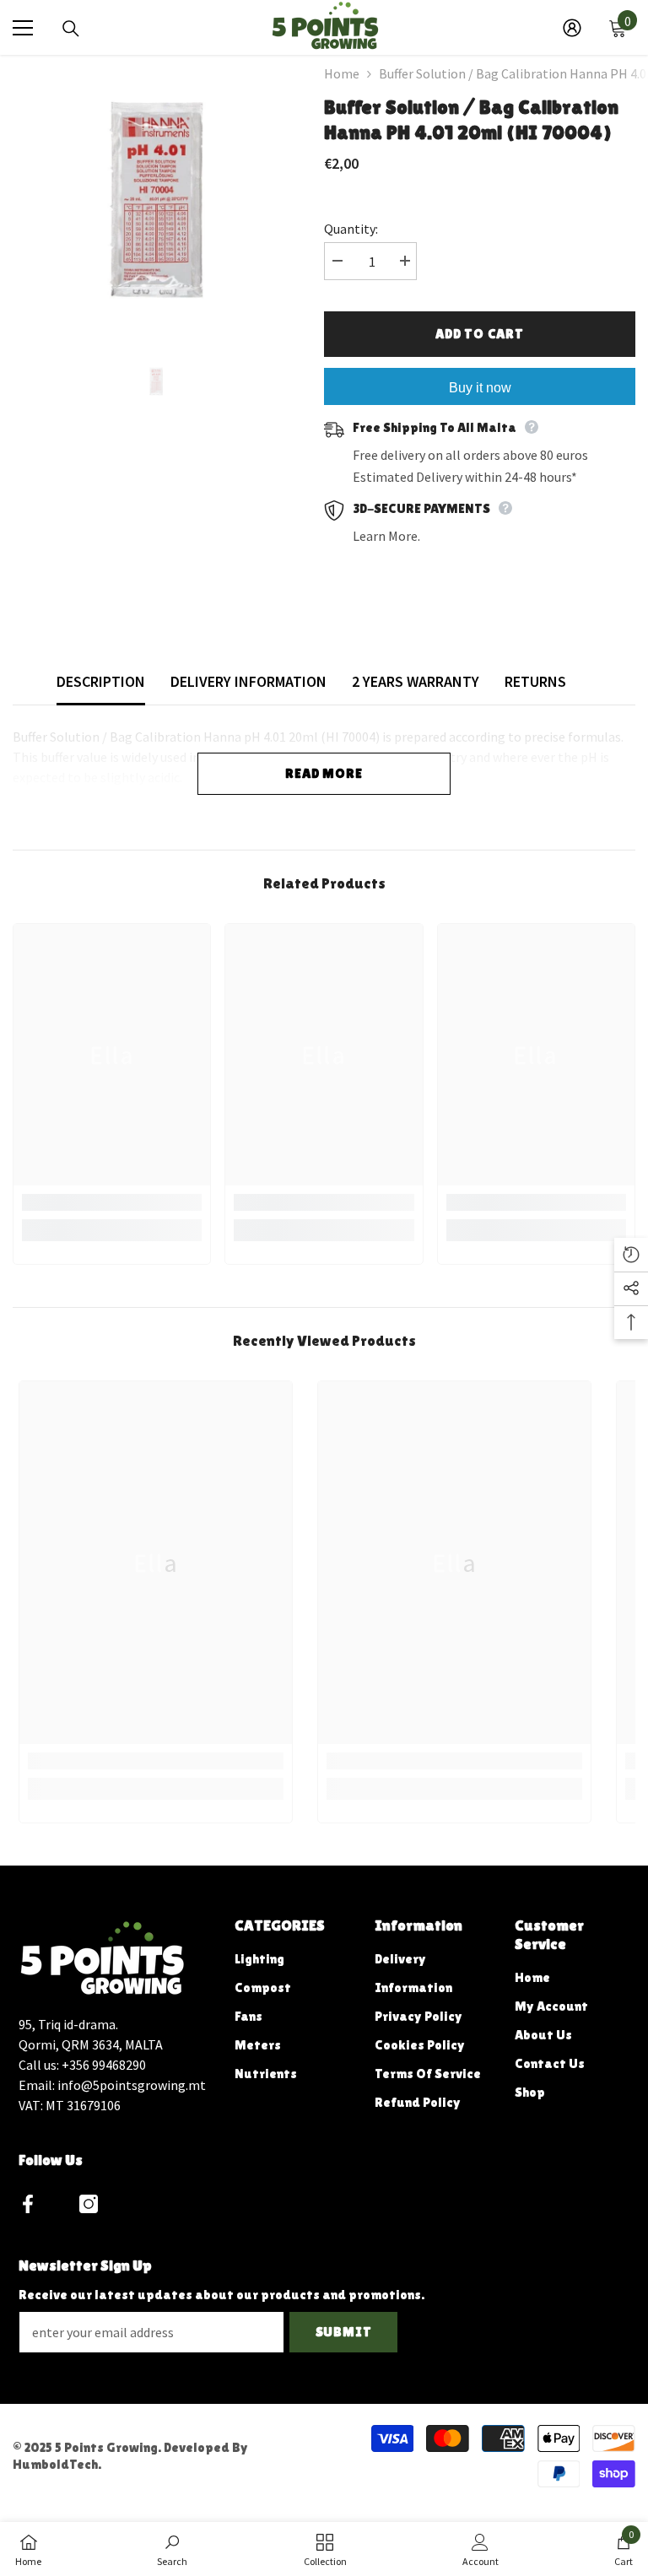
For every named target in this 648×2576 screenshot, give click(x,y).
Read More (324, 773)
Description (101, 681)
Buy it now (480, 388)
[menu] (23, 28)
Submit (344, 2332)
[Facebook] (28, 2204)
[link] (112, 1202)
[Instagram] (89, 2204)
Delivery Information (248, 681)
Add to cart (480, 334)
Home (342, 73)
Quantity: (351, 229)
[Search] (71, 29)
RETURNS (535, 681)
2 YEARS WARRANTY (416, 681)
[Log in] (572, 28)
